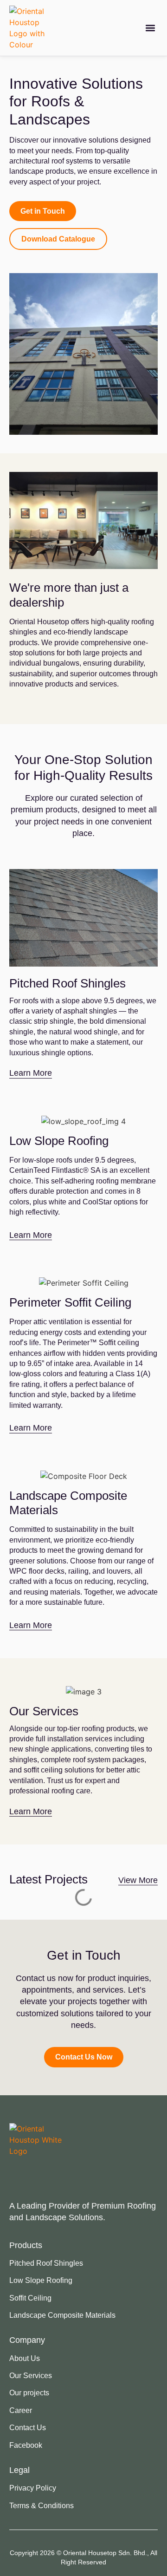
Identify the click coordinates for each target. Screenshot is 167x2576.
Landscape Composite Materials (62, 2315)
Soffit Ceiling (30, 2298)
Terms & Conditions (42, 2506)
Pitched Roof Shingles (46, 2263)
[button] (150, 28)
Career (21, 2410)
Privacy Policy (33, 2488)
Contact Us (28, 2428)
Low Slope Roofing (41, 2280)
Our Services (31, 2376)
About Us (25, 2358)
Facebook (26, 2445)
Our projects (29, 2393)
